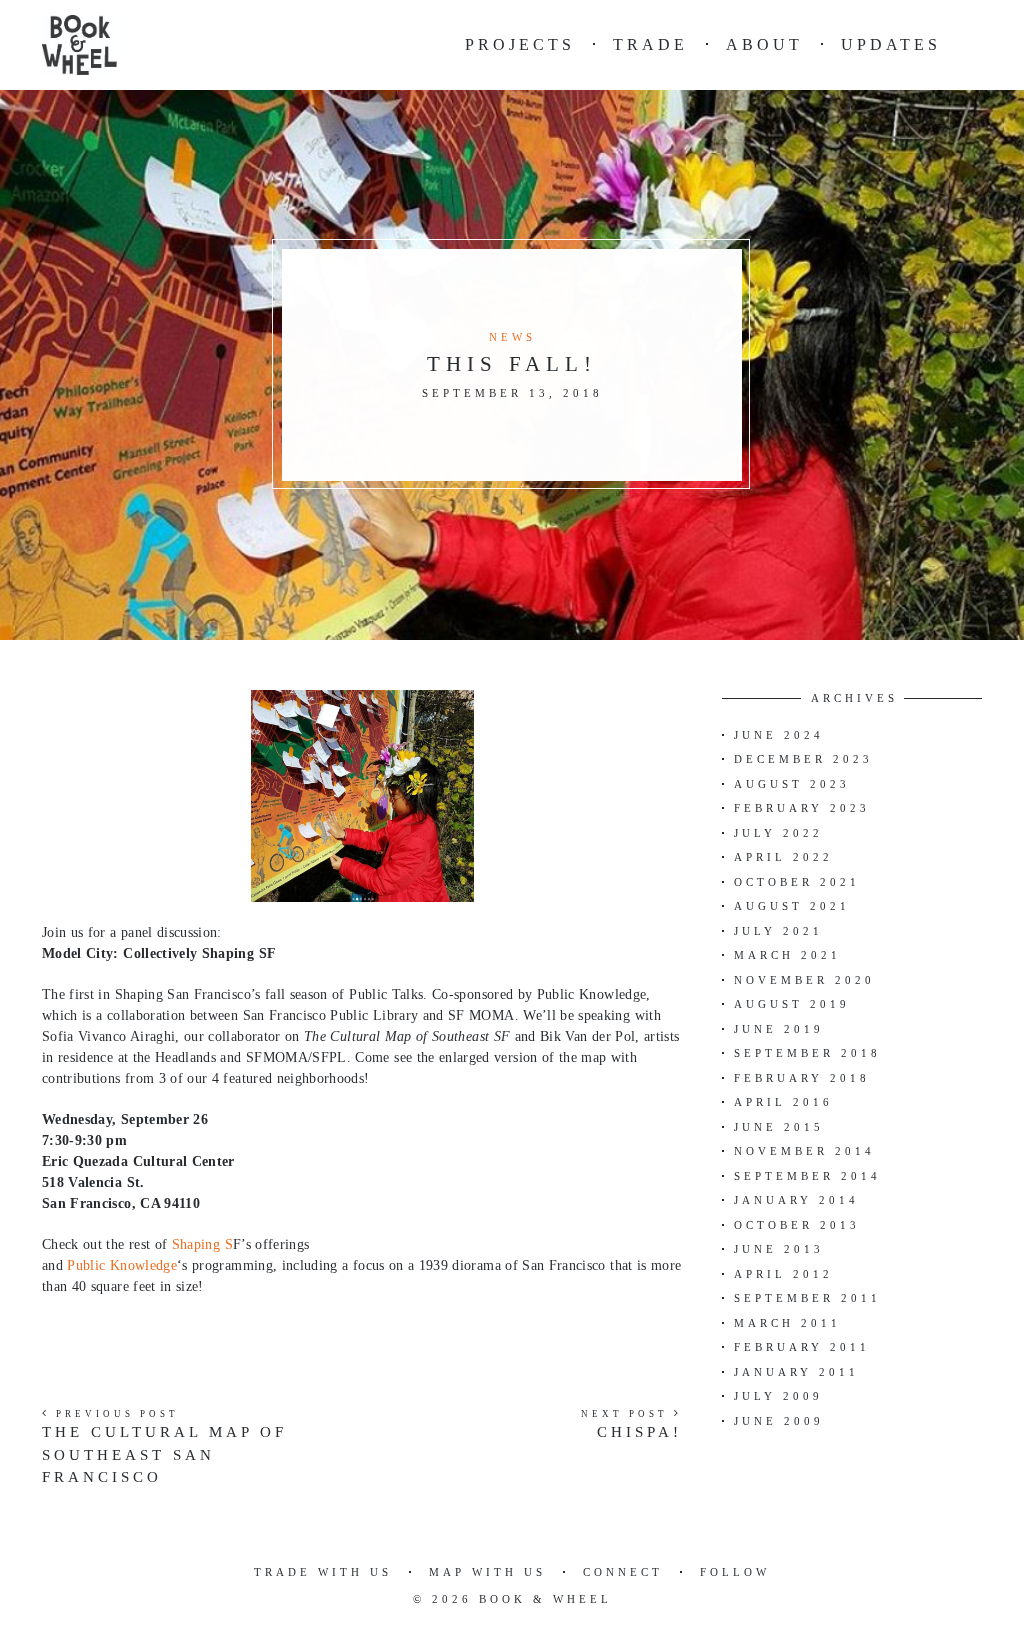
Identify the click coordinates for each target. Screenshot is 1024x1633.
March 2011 (787, 1323)
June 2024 (779, 735)
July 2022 (778, 833)
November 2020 (804, 980)
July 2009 (778, 1396)
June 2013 (779, 1249)
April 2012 (783, 1274)
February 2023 (802, 808)
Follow (735, 1572)
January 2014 (796, 1200)
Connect (623, 1572)
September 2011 (807, 1298)
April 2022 (783, 857)
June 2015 (779, 1127)
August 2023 (792, 784)
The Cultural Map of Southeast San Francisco (164, 1454)
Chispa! (639, 1432)
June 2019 (779, 1029)
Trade (650, 44)
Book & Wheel (545, 1599)
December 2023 (803, 759)
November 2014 (804, 1151)
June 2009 (779, 1421)
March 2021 (787, 955)
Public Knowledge (122, 1265)
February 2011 (802, 1347)
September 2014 (807, 1176)
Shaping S (202, 1244)
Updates (891, 44)
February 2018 (802, 1078)
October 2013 (797, 1225)
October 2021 (797, 882)
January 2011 (796, 1372)
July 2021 (778, 931)
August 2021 (792, 906)
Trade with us (323, 1572)
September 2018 (807, 1053)
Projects (520, 44)
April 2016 (783, 1102)
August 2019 (792, 1004)
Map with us (487, 1572)
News (512, 337)
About (764, 44)
